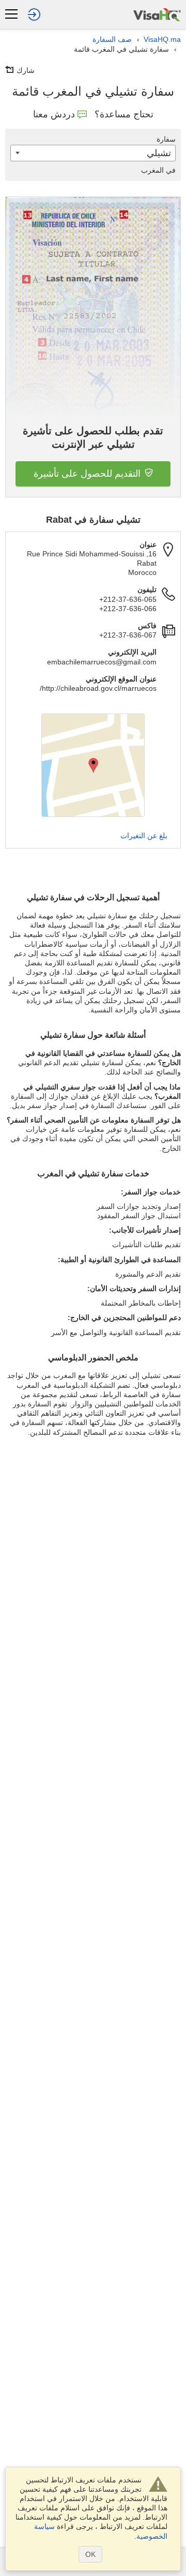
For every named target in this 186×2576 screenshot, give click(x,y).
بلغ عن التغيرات (144, 836)
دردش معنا (54, 114)
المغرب (158, 170)
